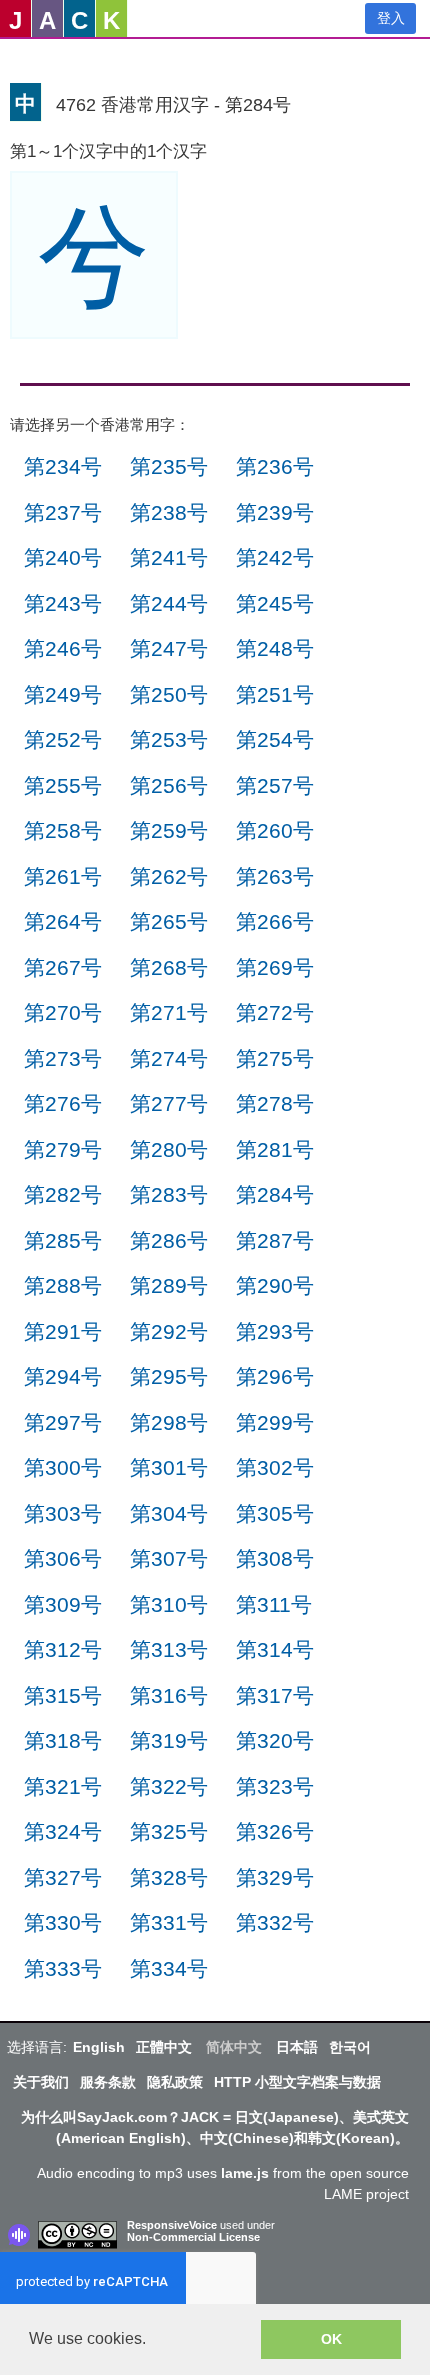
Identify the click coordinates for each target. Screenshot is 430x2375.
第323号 (275, 1786)
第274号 (169, 1058)
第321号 (63, 1786)
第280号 (169, 1149)
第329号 (275, 1877)
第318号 (63, 1740)
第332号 (275, 1922)
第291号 (63, 1331)
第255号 (63, 785)
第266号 (275, 921)
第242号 (275, 557)
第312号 (63, 1649)
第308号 (275, 1558)
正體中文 (164, 2047)
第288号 (63, 1285)
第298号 (169, 1422)
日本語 (297, 2047)
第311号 (274, 1604)
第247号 (169, 648)
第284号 (275, 1194)
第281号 (275, 1149)
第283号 (169, 1194)
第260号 (275, 830)
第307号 (169, 1558)
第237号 (63, 512)
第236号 (275, 466)
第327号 (63, 1877)
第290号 (275, 1285)
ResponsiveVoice (172, 2225)
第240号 (63, 557)
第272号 (275, 1012)
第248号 (275, 648)
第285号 (63, 1240)
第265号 (169, 921)
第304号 (169, 1513)
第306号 (63, 1558)
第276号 (63, 1103)
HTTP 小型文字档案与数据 (297, 2082)
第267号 (63, 967)
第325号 (169, 1831)
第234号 (63, 466)
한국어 (350, 2047)
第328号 (169, 1877)
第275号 (275, 1058)
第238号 (169, 512)
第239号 (275, 512)
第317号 (275, 1695)
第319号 (169, 1740)
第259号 (169, 830)
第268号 (169, 967)
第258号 (63, 830)
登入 (391, 18)
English (99, 2047)
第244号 (169, 603)
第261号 (63, 876)
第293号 (275, 1331)
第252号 (63, 739)
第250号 (169, 694)
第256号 (169, 785)
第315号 (63, 1695)
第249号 (63, 694)
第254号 (275, 739)
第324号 (63, 1831)
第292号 (169, 1331)
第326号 (275, 1831)
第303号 (63, 1513)
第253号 (169, 739)
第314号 (275, 1649)
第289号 (169, 1285)
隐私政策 (175, 2082)
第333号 (63, 1968)
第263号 (275, 876)
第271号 (169, 1012)
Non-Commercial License (193, 2237)
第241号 (169, 557)
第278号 (275, 1103)
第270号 (63, 1012)
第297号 (63, 1422)
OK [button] (331, 2339)
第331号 (169, 1922)
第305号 (275, 1513)
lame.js (245, 2173)
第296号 (275, 1376)
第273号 (63, 1058)
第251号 (275, 694)
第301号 (169, 1467)
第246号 (63, 648)
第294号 (63, 1376)
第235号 (169, 466)
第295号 (169, 1376)
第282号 (63, 1194)
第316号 (169, 1695)
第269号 (275, 967)
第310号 (169, 1604)
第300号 (63, 1467)
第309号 (63, 1604)
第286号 (169, 1240)
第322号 (169, 1786)
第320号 (275, 1740)
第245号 (275, 603)
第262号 (169, 876)
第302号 (275, 1467)
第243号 (63, 603)
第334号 (169, 1968)
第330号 (63, 1922)
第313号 (169, 1649)
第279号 (63, 1149)
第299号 (275, 1422)
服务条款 (108, 2082)
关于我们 (41, 2082)
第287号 (275, 1240)
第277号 (169, 1103)
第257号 (275, 785)
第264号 (63, 921)
